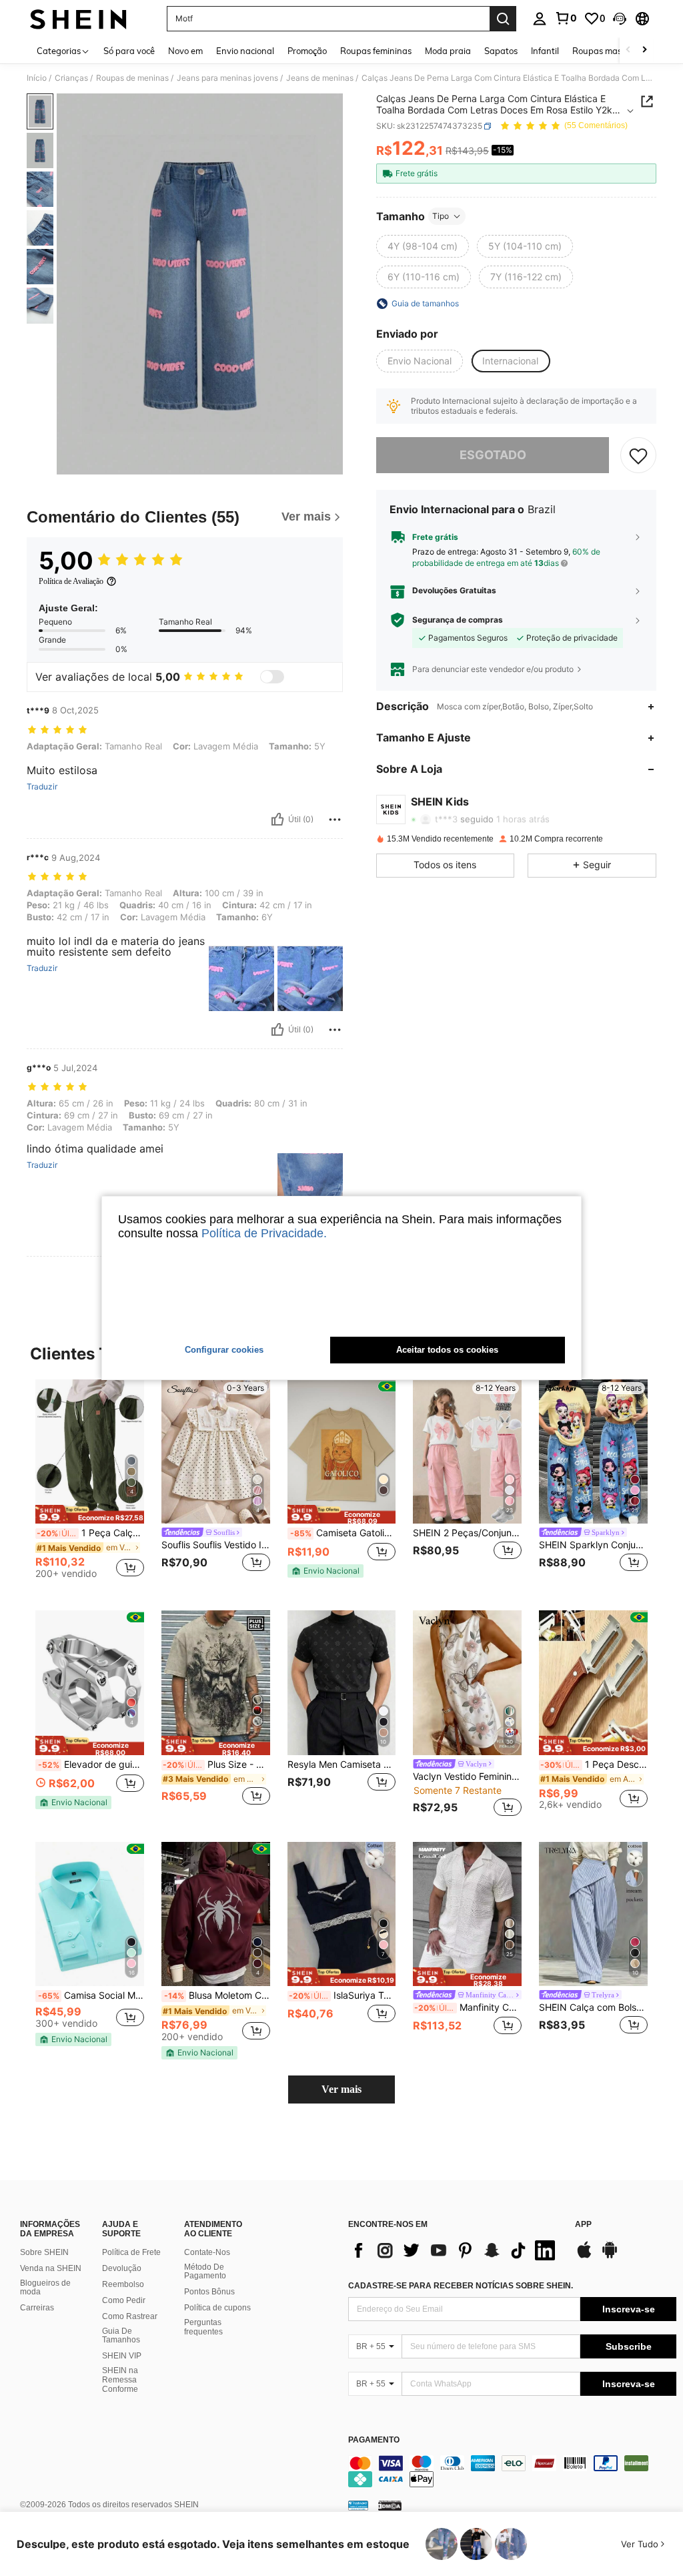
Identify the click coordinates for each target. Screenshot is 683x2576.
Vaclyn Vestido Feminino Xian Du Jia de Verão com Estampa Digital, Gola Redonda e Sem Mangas (467, 1777)
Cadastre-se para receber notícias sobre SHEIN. (461, 2286)
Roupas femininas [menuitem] (376, 51)
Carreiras (37, 2308)
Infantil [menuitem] (545, 51)
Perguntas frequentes (203, 2327)
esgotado (493, 455)
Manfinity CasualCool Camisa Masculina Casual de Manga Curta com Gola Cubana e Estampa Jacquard (468, 2007)
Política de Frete (131, 2252)
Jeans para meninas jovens (227, 78)
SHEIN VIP (122, 2356)
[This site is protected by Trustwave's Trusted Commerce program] (358, 2505)
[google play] (610, 2256)
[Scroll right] (644, 50)
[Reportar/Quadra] (335, 820)
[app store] (584, 2256)
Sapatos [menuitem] (501, 51)
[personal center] (540, 19)
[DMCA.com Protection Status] (390, 2505)
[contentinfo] (512, 2471)
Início (37, 78)
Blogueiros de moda (45, 2288)
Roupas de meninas (132, 78)
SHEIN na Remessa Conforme (120, 2380)
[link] (566, 18)
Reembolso (123, 2284)
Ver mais (341, 2089)
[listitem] (90, 1485)
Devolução (122, 2268)
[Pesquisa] (503, 19)
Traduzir (42, 787)
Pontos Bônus (209, 2292)
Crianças (71, 78)
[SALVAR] (638, 455)
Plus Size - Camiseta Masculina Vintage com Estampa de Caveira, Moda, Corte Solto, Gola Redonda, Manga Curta (216, 1764)
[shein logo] (78, 19)
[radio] (423, 246)
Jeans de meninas (320, 78)
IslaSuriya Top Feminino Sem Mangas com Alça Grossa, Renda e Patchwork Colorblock (343, 1995)
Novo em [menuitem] (185, 51)
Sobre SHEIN (44, 2252)
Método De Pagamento (205, 2272)
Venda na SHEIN (51, 2268)
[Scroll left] (628, 50)
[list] (455, 2250)
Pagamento (374, 2440)
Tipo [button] (441, 216)
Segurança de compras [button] (458, 620)
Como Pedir (124, 2300)
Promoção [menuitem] (307, 51)
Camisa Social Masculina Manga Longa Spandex (91, 1995)
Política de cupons (217, 2308)
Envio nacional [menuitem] (245, 51)
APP (583, 2225)
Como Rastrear (130, 2316)
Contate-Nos (207, 2252)
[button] (620, 19)
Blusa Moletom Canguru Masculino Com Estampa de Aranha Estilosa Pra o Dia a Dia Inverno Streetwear (217, 1995)
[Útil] (277, 820)
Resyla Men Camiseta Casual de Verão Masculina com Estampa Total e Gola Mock (342, 1764)
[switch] (272, 677)
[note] (90, 1515)
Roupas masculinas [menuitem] (611, 51)
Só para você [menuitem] (129, 51)
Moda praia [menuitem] (448, 51)
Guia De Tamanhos (121, 2336)
